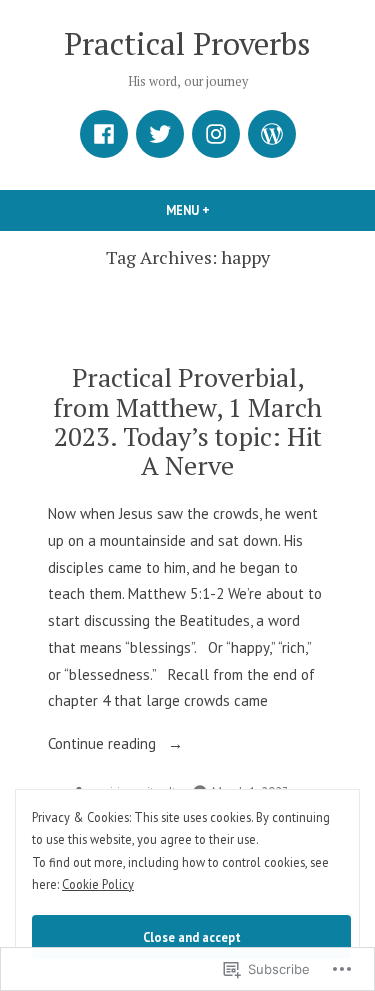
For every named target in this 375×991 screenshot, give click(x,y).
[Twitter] (160, 134)
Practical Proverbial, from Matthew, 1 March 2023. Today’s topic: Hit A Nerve (187, 420)
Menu (222, 210)
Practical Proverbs (187, 43)
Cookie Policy (98, 884)
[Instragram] (216, 134)
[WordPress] (272, 134)
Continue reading (104, 745)
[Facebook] (104, 134)
